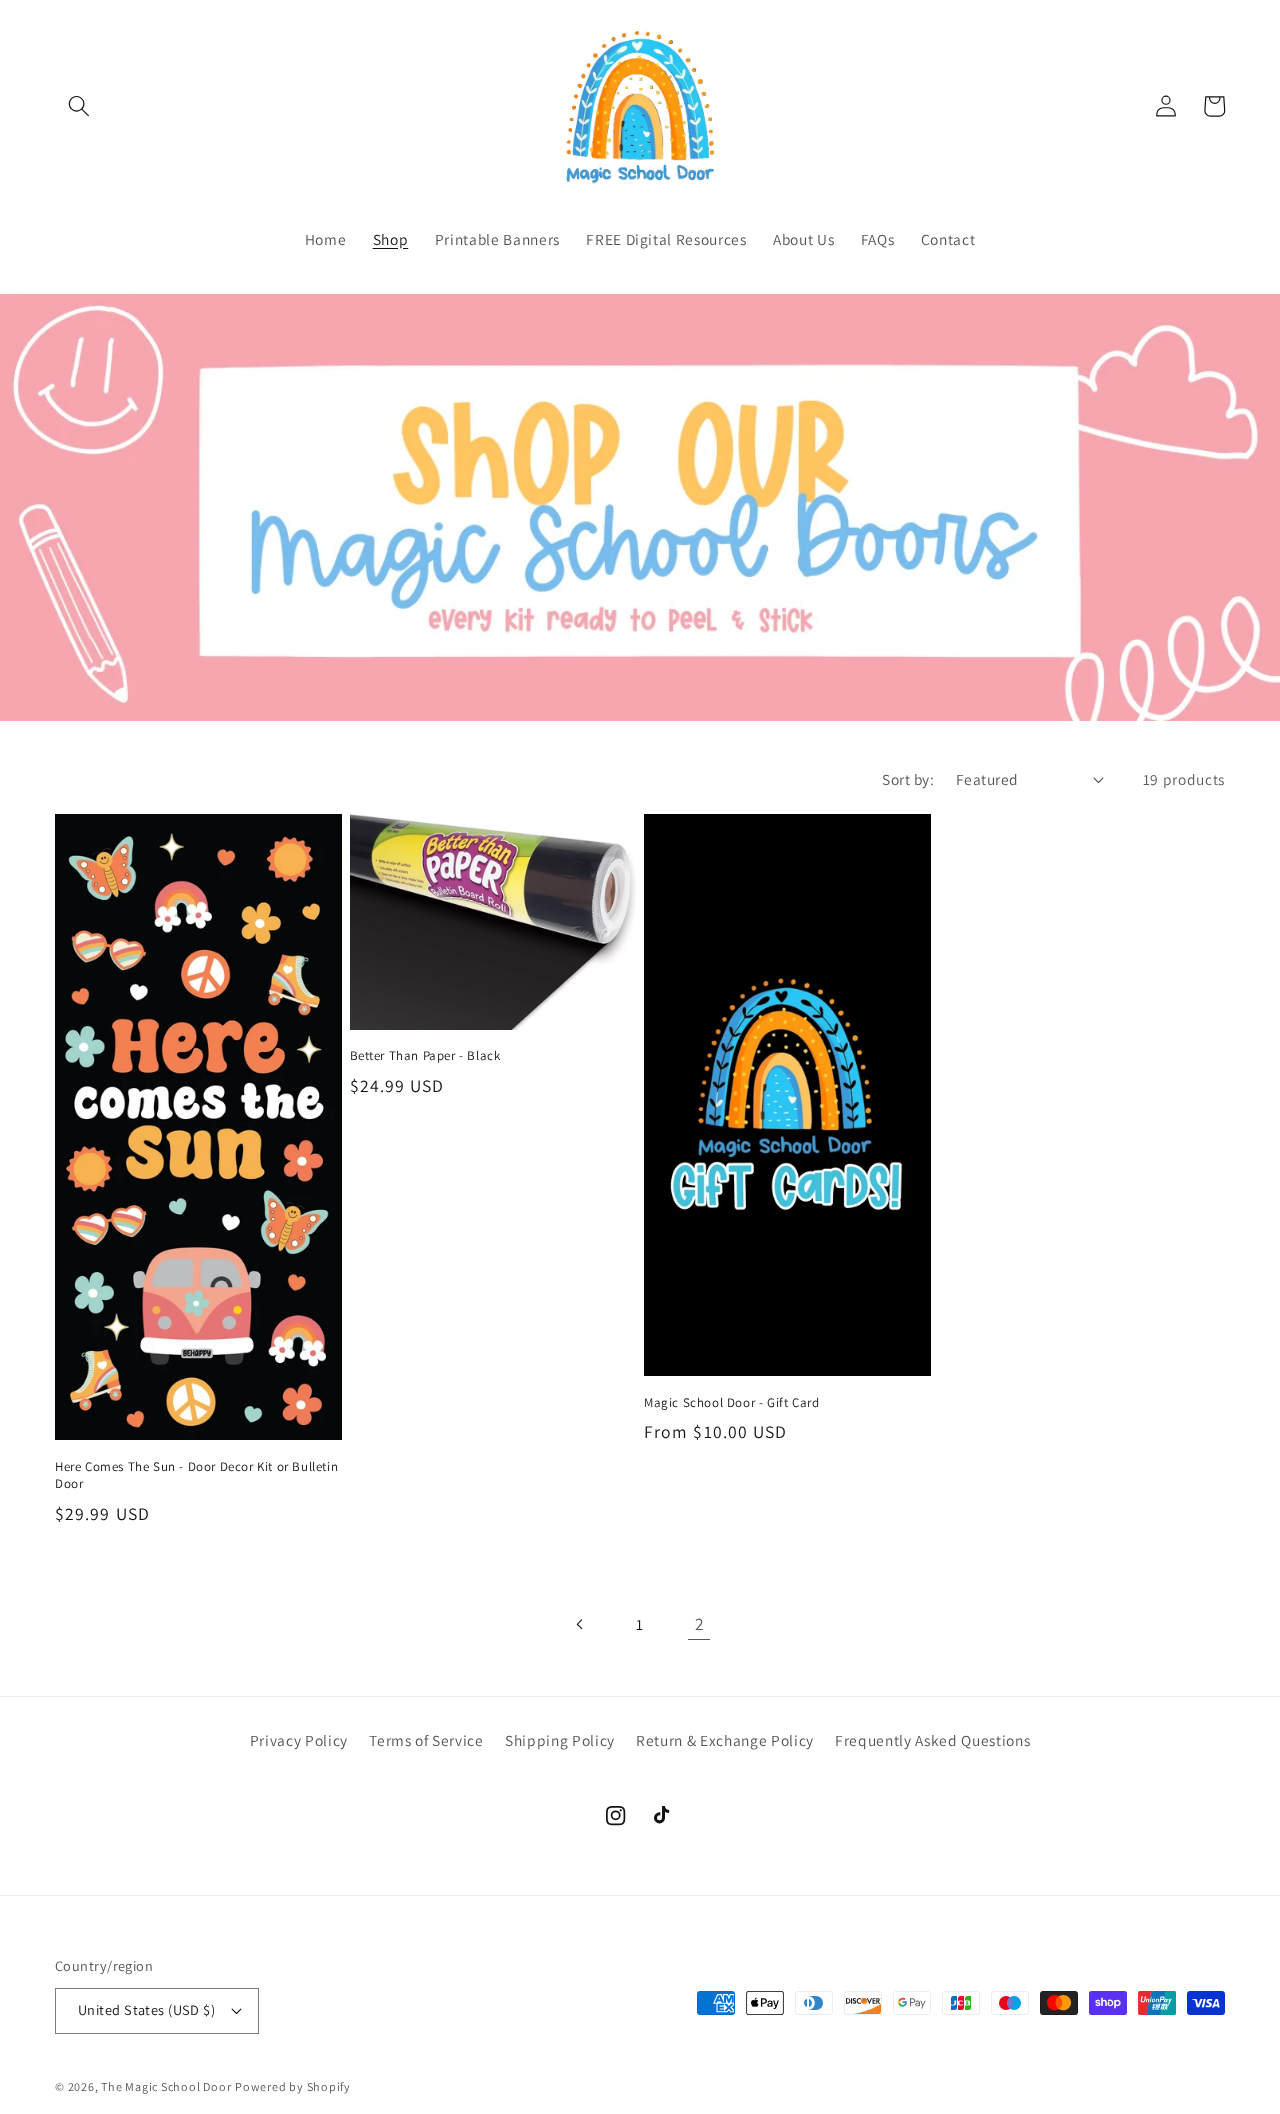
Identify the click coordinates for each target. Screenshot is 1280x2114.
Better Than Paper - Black (425, 1056)
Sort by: (908, 779)
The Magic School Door (166, 2086)
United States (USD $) (146, 2009)
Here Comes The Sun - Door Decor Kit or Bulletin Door (196, 1475)
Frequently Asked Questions (932, 1740)
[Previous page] (580, 1624)
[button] (79, 106)
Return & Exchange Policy (725, 1740)
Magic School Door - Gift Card (731, 1403)
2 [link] (700, 1623)
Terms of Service (426, 1740)
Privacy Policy (299, 1740)
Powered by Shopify (293, 2086)
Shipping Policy (560, 1740)
